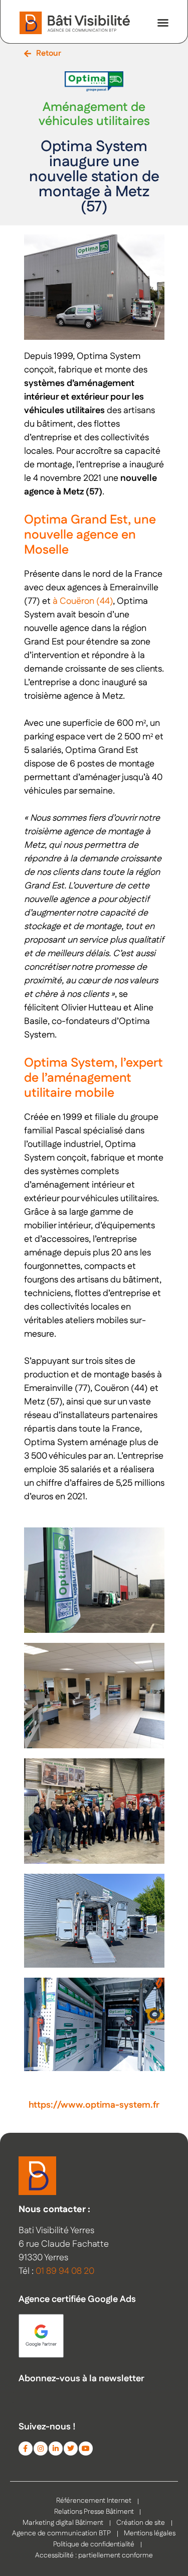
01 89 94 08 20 (65, 2271)
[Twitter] (71, 2449)
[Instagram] (41, 2449)
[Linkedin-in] (56, 2449)
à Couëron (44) (83, 601)
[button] (163, 23)
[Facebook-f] (26, 2449)
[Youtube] (86, 2449)
